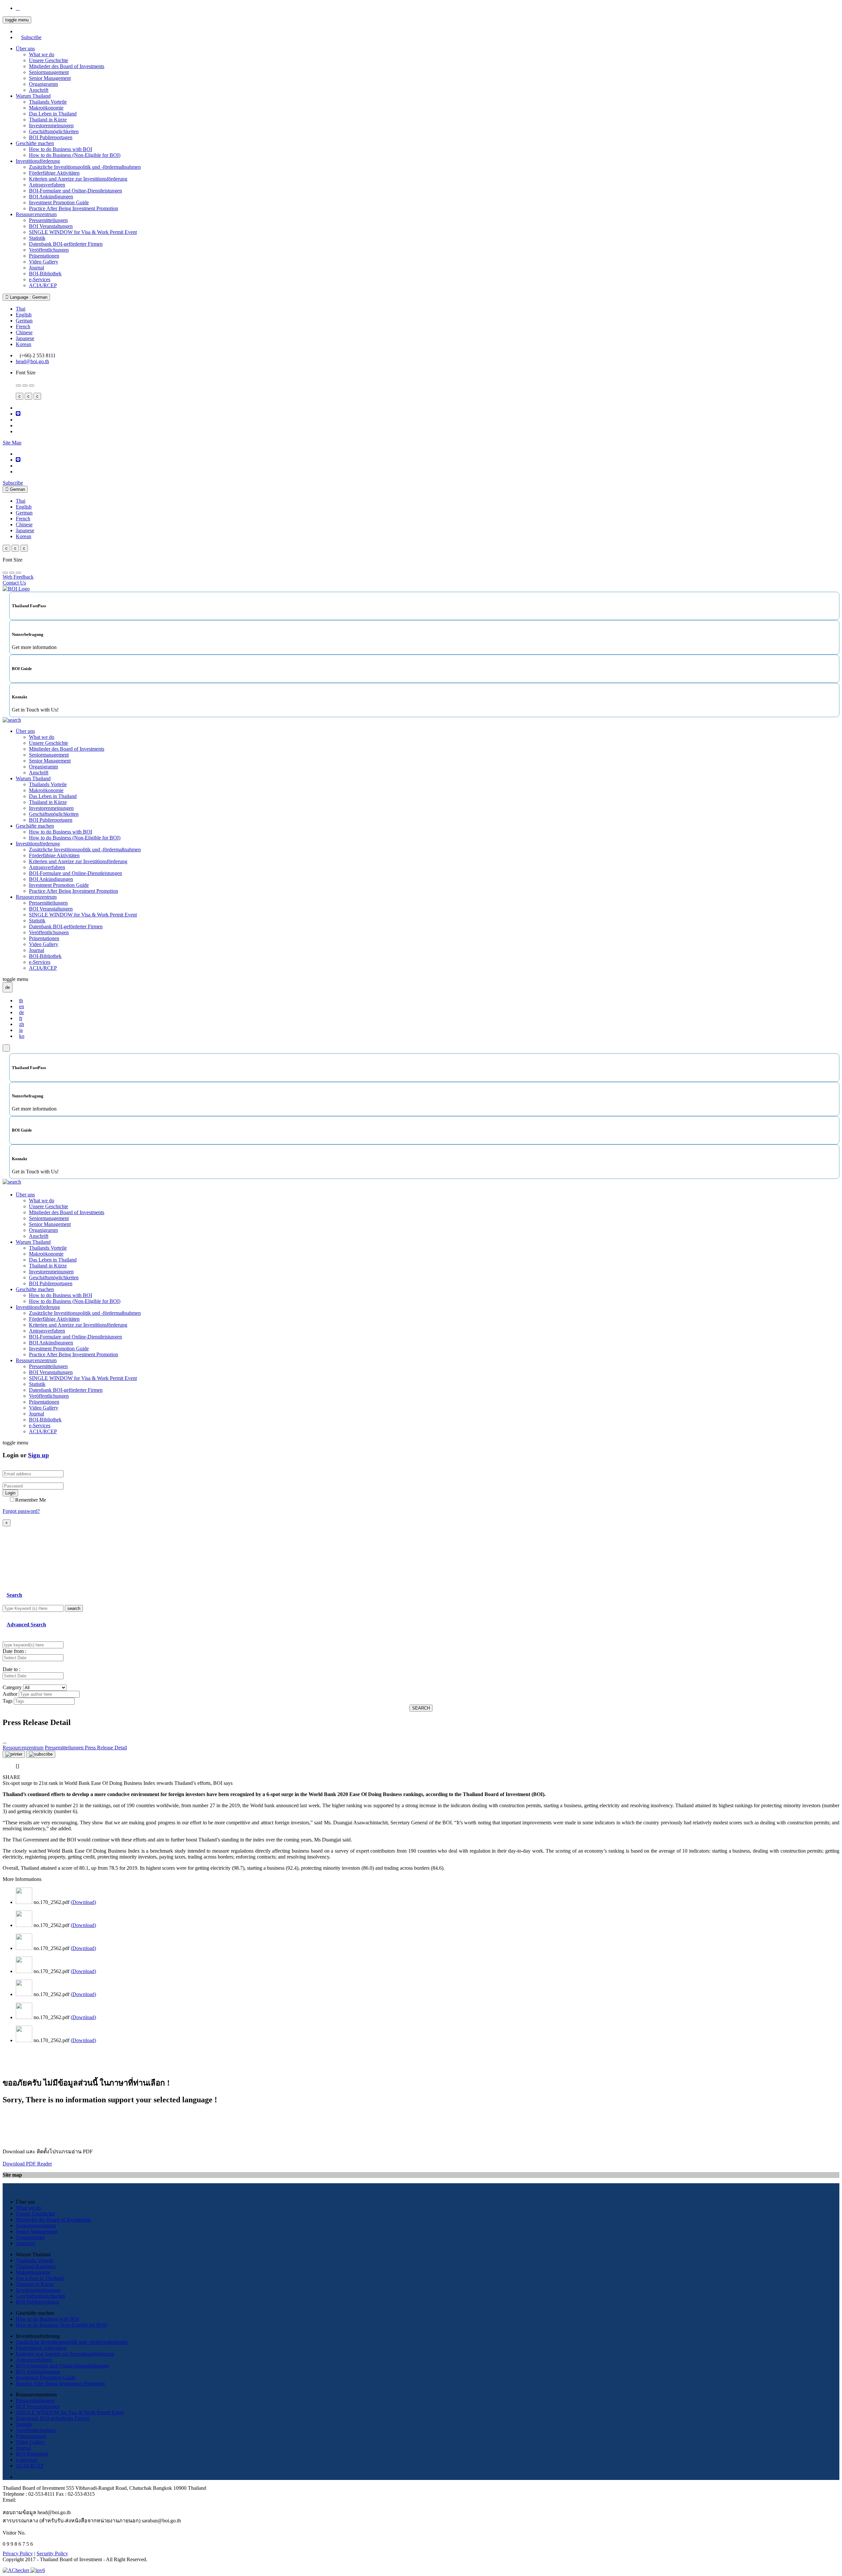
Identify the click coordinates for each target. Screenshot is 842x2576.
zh (22, 1024)
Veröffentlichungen (49, 250)
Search (14, 1595)
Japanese (25, 338)
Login (10, 1493)
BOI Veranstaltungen (51, 226)
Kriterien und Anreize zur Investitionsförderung (78, 179)
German (24, 321)
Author (10, 1694)
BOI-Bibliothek (45, 274)
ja (21, 1030)
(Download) (83, 1902)
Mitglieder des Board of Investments (67, 66)
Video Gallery (44, 262)
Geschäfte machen (35, 143)
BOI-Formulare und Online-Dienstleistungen (75, 191)
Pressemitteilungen (48, 220)
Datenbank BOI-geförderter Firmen (66, 244)
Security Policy (52, 2553)
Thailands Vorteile (48, 102)
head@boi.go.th (32, 361)
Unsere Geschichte (49, 60)
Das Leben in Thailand (53, 114)
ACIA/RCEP (43, 285)
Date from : (14, 1651)
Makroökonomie (46, 108)
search (74, 1608)
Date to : (12, 1669)
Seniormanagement (49, 72)
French (23, 326)
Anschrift (39, 90)
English (24, 315)
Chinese (24, 332)
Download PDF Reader (27, 2164)
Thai (21, 309)
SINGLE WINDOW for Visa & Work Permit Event (83, 232)
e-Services (40, 279)
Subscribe (31, 37)
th (21, 1000)
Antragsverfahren (47, 185)
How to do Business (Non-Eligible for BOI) (75, 155)
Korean (24, 344)
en (22, 1006)
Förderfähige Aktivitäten (54, 173)
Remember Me (31, 1500)
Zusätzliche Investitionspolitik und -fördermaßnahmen (85, 167)
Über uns (25, 49)
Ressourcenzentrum (36, 214)
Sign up (38, 1455)
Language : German (28, 297)
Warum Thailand (33, 96)
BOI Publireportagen (51, 137)
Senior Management (50, 78)
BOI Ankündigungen (51, 197)
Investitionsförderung (38, 161)
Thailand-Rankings (36, 2266)
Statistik (37, 238)
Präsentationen (44, 256)
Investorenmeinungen (51, 125)
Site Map (12, 443)
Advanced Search (26, 1625)
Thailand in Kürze (48, 120)
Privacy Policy (18, 2553)
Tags (8, 1701)
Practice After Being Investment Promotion (74, 208)
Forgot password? (21, 1511)
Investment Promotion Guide (59, 202)
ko (22, 1036)
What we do (42, 54)
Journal (37, 268)
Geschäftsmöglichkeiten (54, 131)
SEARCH (421, 1708)
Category (12, 1687)
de (22, 1012)
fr (21, 1018)
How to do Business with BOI (61, 149)
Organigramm (43, 84)
